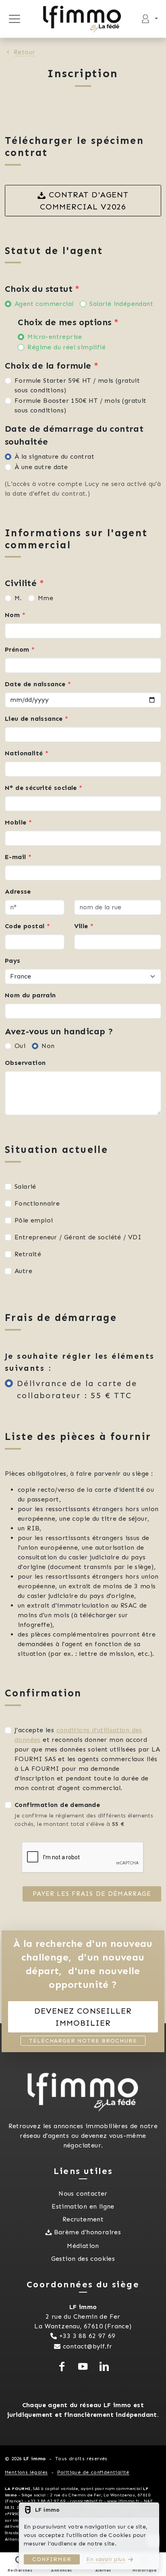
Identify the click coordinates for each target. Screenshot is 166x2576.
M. (18, 598)
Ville (84, 926)
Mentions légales (26, 2472)
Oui (20, 1046)
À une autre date (41, 467)
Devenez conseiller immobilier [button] (83, 2017)
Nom (15, 615)
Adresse (18, 891)
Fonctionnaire (37, 1203)
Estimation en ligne (83, 2206)
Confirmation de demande (57, 1805)
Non (48, 1046)
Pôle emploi (34, 1220)
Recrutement (83, 2219)
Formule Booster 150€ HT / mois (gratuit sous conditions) (81, 405)
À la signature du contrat (54, 456)
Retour (24, 52)
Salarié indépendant (121, 304)
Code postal (27, 926)
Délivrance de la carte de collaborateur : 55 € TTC (77, 1389)
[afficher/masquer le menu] (14, 19)
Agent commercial (44, 304)
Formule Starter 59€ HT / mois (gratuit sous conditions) (77, 385)
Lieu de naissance (37, 719)
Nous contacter (83, 2193)
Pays (13, 961)
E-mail (18, 857)
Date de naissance (38, 684)
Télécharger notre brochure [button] (83, 2041)
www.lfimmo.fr (123, 2501)
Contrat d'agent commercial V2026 (84, 201)
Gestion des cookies (83, 2259)
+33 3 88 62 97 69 (87, 2336)
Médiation (83, 2246)
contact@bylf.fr (88, 2346)
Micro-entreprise (55, 337)
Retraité (28, 1254)
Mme (46, 598)
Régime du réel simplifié (66, 347)
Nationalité (27, 753)
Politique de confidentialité (93, 2472)
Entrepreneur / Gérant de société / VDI (78, 1237)
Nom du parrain (30, 995)
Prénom (20, 649)
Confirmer (52, 2559)
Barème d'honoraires (88, 2232)
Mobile (18, 822)
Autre (23, 1271)
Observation (25, 1063)
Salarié (25, 1186)
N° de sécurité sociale (44, 788)
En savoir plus (106, 2559)
